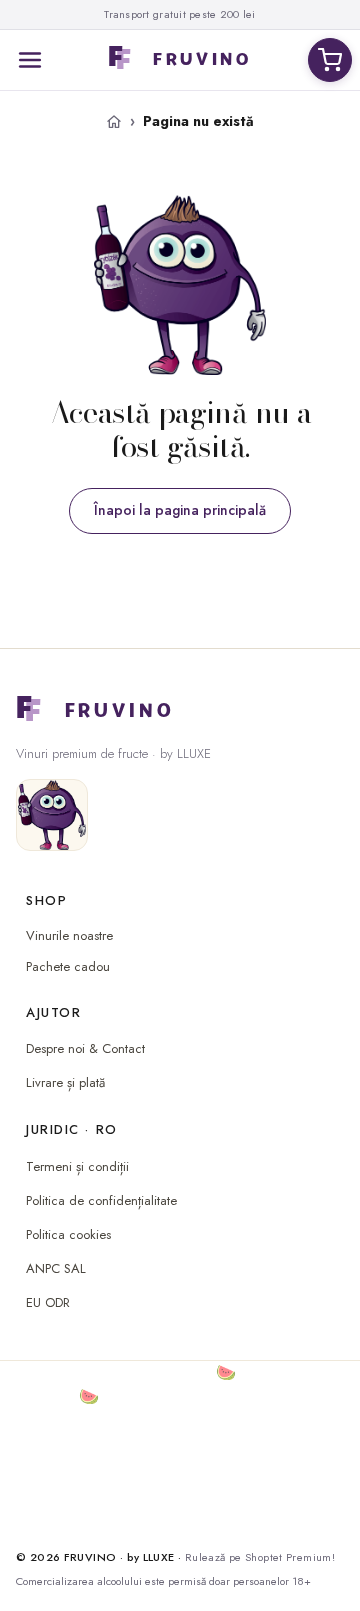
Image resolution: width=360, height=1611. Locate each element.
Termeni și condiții (77, 1166)
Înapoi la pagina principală (180, 510)
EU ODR (48, 1302)
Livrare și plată (65, 1082)
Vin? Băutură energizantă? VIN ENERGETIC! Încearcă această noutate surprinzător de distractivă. (171, 1492)
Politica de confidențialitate (101, 1200)
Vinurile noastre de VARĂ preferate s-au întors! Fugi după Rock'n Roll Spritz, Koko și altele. (177, 1432)
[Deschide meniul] (30, 60)
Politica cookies (68, 1234)
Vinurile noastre (69, 936)
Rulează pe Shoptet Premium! (260, 1557)
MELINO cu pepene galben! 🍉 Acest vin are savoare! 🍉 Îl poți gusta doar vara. (173, 1384)
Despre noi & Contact (85, 1048)
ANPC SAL (56, 1268)
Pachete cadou (68, 967)
